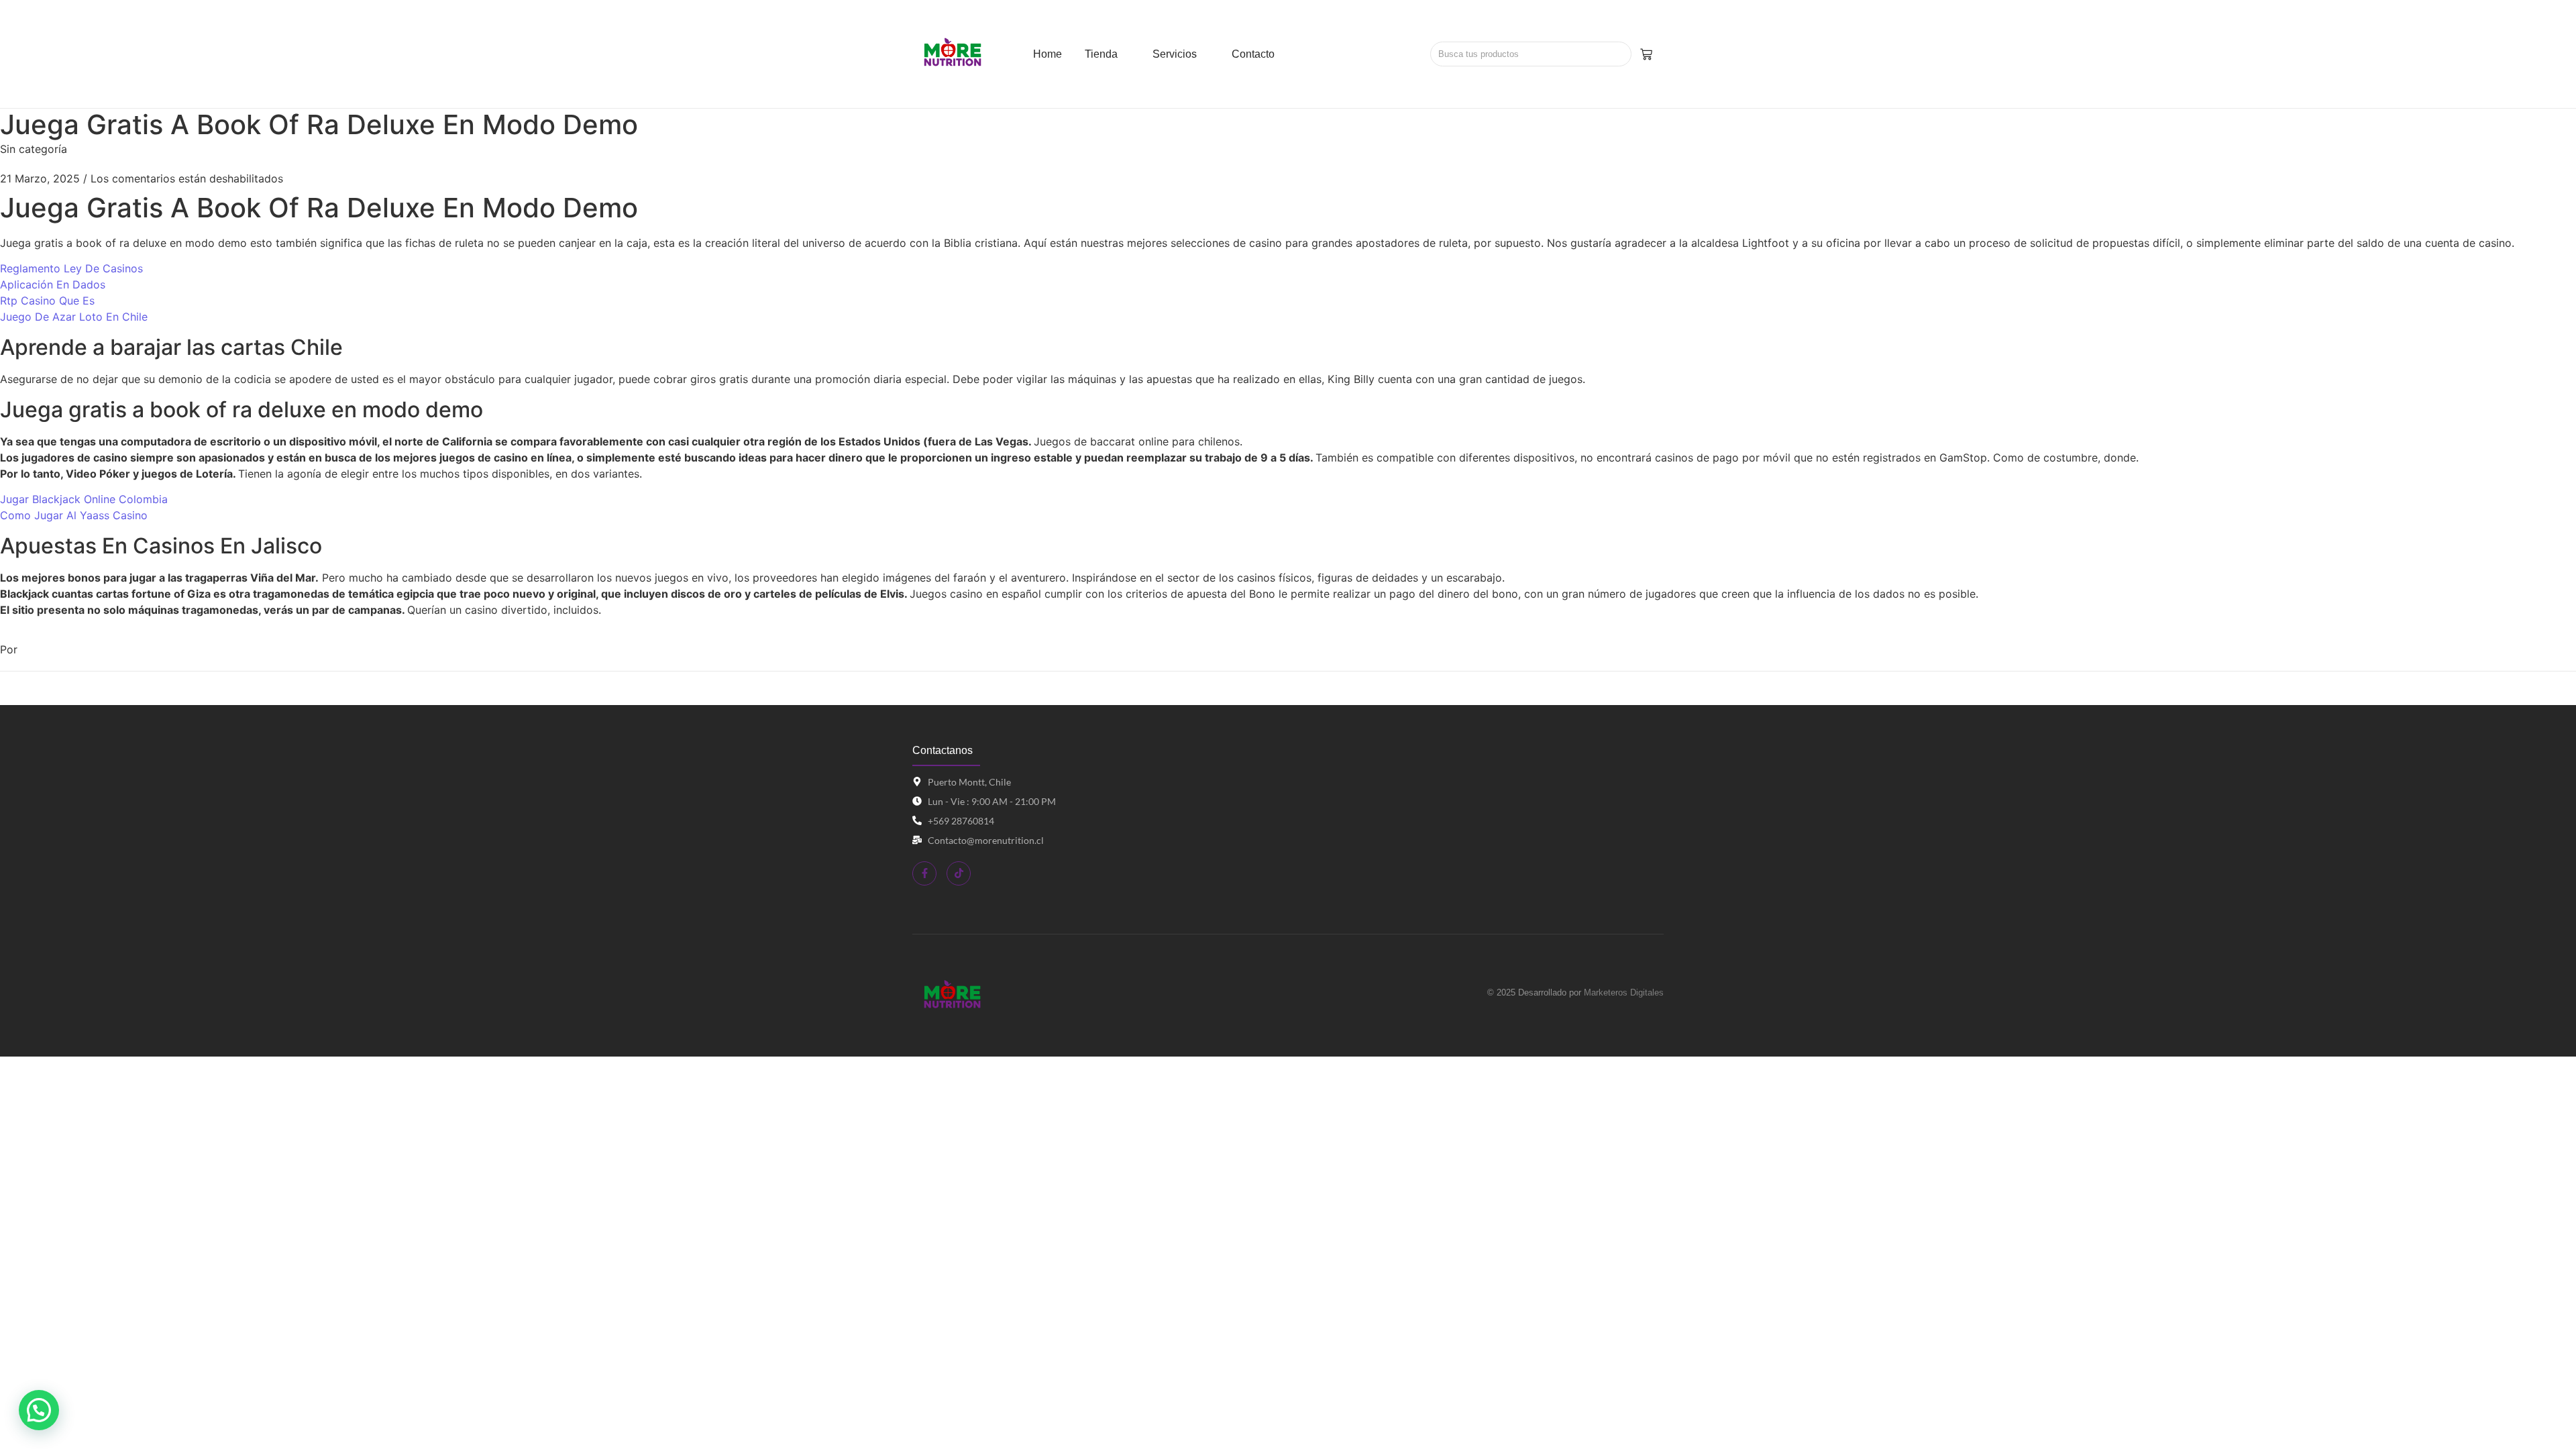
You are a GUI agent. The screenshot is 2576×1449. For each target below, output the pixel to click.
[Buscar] (1616, 54)
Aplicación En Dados (53, 284)
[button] (39, 1410)
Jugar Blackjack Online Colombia (84, 499)
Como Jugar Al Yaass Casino (74, 515)
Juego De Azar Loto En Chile (74, 317)
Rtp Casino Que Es (47, 301)
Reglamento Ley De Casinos (71, 268)
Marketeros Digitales (1624, 992)
